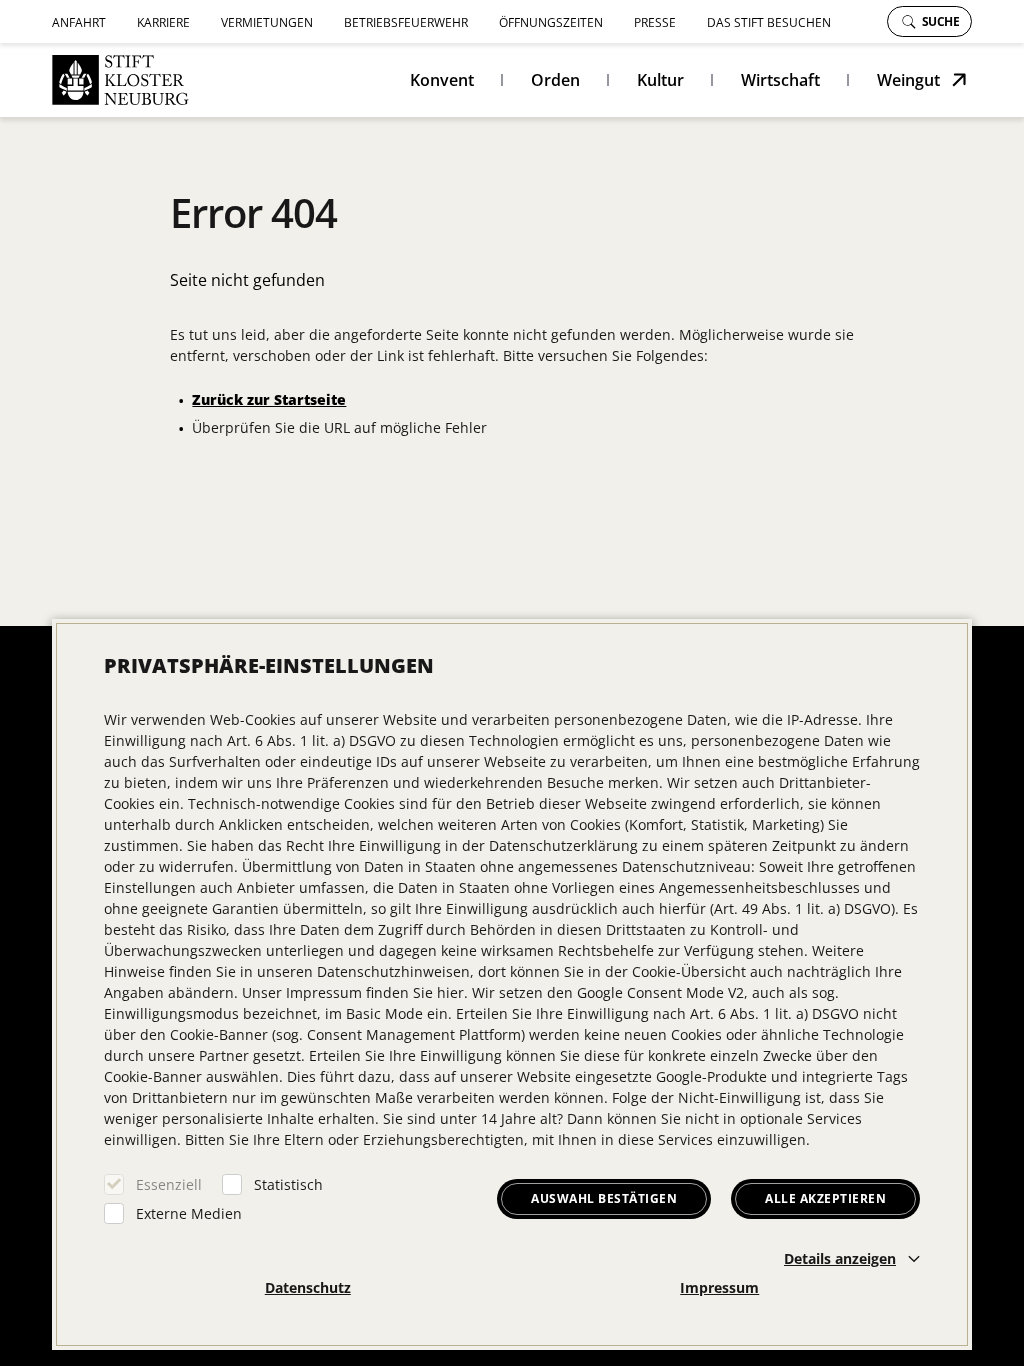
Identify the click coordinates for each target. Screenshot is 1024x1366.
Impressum (719, 1287)
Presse (655, 22)
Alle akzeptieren (825, 1198)
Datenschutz (308, 1287)
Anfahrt (79, 22)
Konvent (442, 80)
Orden (555, 80)
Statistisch (288, 1184)
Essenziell (169, 1184)
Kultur (660, 80)
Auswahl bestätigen (604, 1198)
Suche (941, 21)
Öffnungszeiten (551, 22)
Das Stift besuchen (769, 22)
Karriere (163, 22)
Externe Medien (189, 1213)
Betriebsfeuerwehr (406, 22)
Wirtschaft (780, 80)
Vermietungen (267, 22)
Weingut (908, 80)
